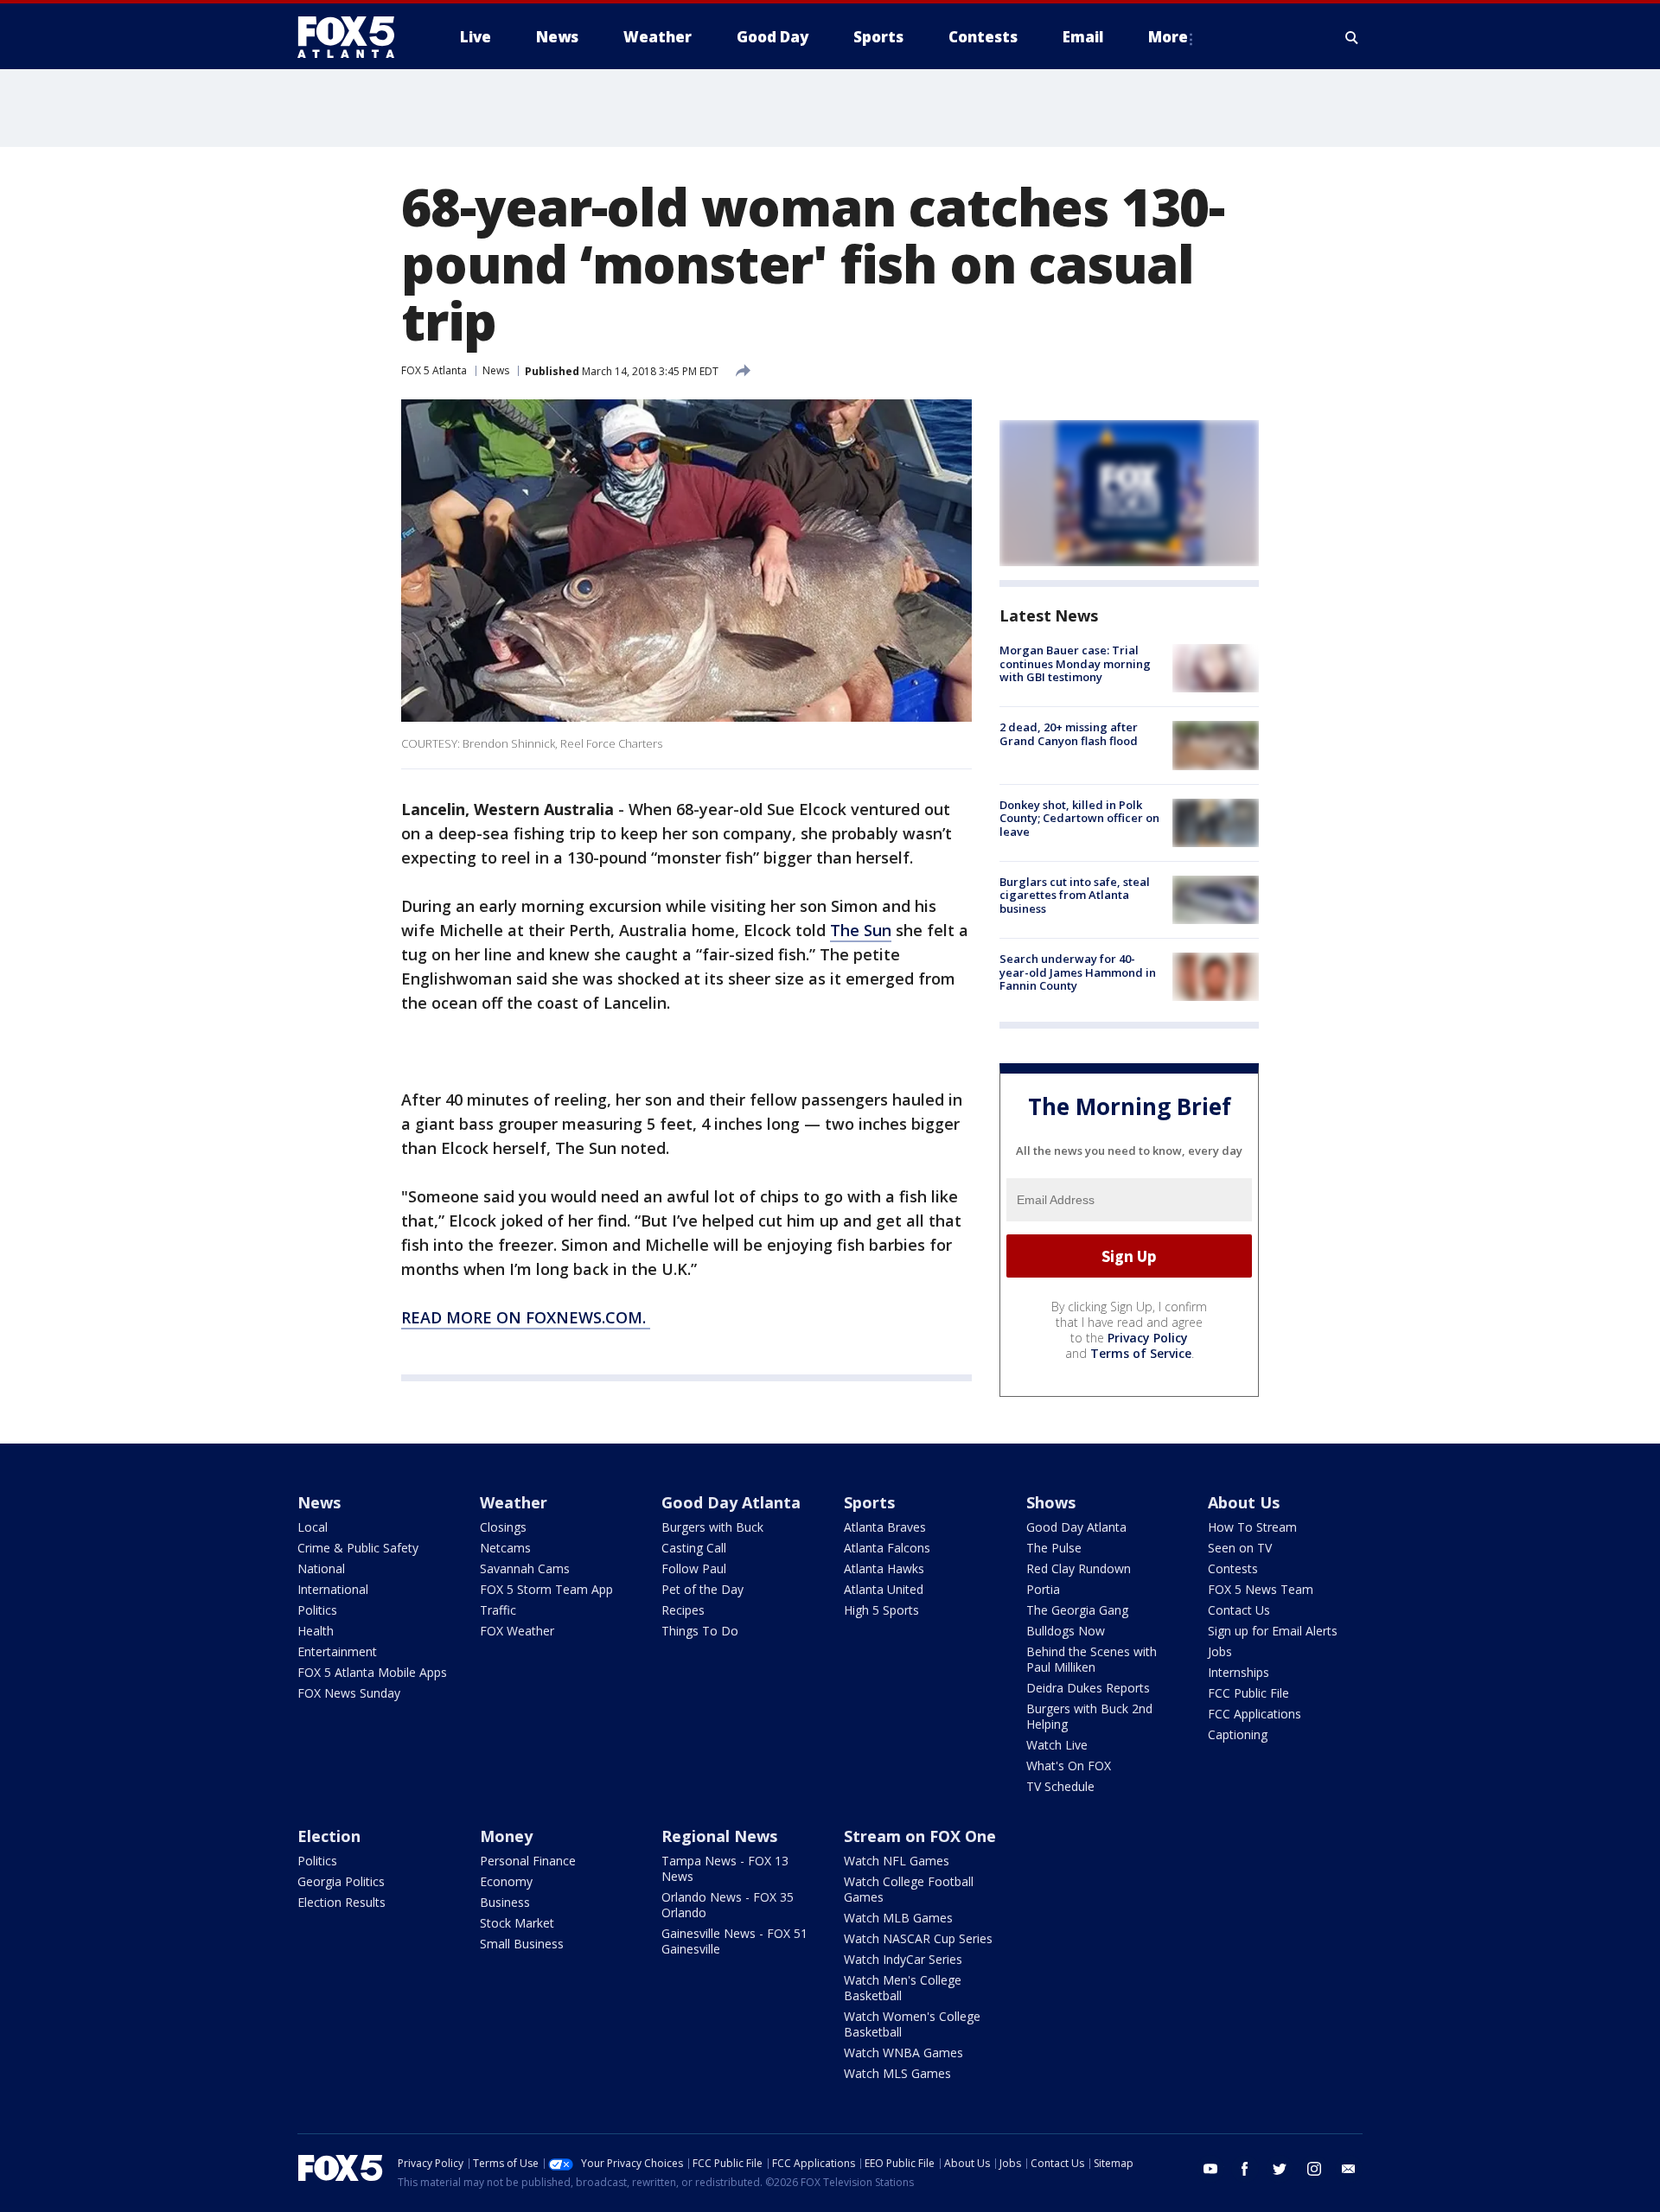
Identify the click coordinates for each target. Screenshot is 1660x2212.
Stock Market (517, 1923)
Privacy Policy (1148, 1338)
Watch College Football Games (909, 1889)
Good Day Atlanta (731, 1502)
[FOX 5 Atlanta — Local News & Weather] (354, 37)
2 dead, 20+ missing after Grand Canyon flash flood (1069, 734)
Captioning (1238, 1734)
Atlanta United (884, 1589)
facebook (1245, 2169)
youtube (1210, 2169)
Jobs (1220, 1651)
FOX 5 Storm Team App (546, 1589)
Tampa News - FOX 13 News (725, 1868)
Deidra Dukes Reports (1088, 1688)
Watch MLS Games (897, 2073)
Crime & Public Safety (358, 1548)
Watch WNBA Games (903, 2053)
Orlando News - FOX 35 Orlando (728, 1905)
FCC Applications (1255, 1714)
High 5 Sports (881, 1610)
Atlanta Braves (885, 1527)
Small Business (522, 1944)
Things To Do (700, 1631)
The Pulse (1054, 1548)
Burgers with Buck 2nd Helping (1089, 1716)
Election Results (342, 1902)
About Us (1244, 1502)
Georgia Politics (341, 1881)
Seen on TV (1240, 1548)
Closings (503, 1527)
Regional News (719, 1836)
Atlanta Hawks (884, 1568)
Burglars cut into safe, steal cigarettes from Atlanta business (1075, 895)
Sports (869, 1502)
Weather (514, 1502)
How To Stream (1252, 1527)
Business (505, 1902)
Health (316, 1631)
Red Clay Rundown (1079, 1568)
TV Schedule (1060, 1786)
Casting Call (694, 1548)
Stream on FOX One (920, 1836)
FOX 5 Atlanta (434, 370)
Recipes (683, 1610)
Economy (506, 1881)
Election (329, 1836)
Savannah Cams (525, 1568)
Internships (1239, 1672)
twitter (1280, 2169)
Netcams (505, 1548)
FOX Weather (517, 1631)
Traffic (498, 1610)
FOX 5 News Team (1261, 1589)
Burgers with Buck (712, 1527)
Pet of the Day (702, 1589)
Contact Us (1239, 1610)
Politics (317, 1610)
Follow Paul (694, 1568)
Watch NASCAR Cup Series (918, 1938)
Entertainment (337, 1651)
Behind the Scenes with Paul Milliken (1092, 1659)
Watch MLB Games (898, 1918)
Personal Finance (528, 1861)
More (1168, 37)
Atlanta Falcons (887, 1548)
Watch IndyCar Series (903, 1959)
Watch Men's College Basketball (903, 1988)
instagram (1314, 2169)
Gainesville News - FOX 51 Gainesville (734, 1941)
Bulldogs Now (1066, 1631)
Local (313, 1527)
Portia (1043, 1589)
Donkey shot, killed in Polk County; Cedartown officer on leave (1079, 818)
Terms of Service (1141, 1353)
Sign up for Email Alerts (1273, 1631)
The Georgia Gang (1077, 1610)
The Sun (861, 930)
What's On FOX (1069, 1766)
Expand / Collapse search (1352, 37)
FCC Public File (1248, 1693)
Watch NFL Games (897, 1861)
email (1349, 2169)
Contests (1233, 1568)
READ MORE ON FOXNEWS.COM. (526, 1317)
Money (506, 1836)
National (321, 1568)
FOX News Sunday (349, 1693)
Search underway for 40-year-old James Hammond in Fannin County (1078, 972)
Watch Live (1057, 1745)
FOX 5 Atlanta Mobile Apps (372, 1672)
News (496, 370)
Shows (1051, 1502)
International (333, 1589)
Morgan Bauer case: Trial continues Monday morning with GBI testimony (1075, 663)
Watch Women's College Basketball (912, 2024)
